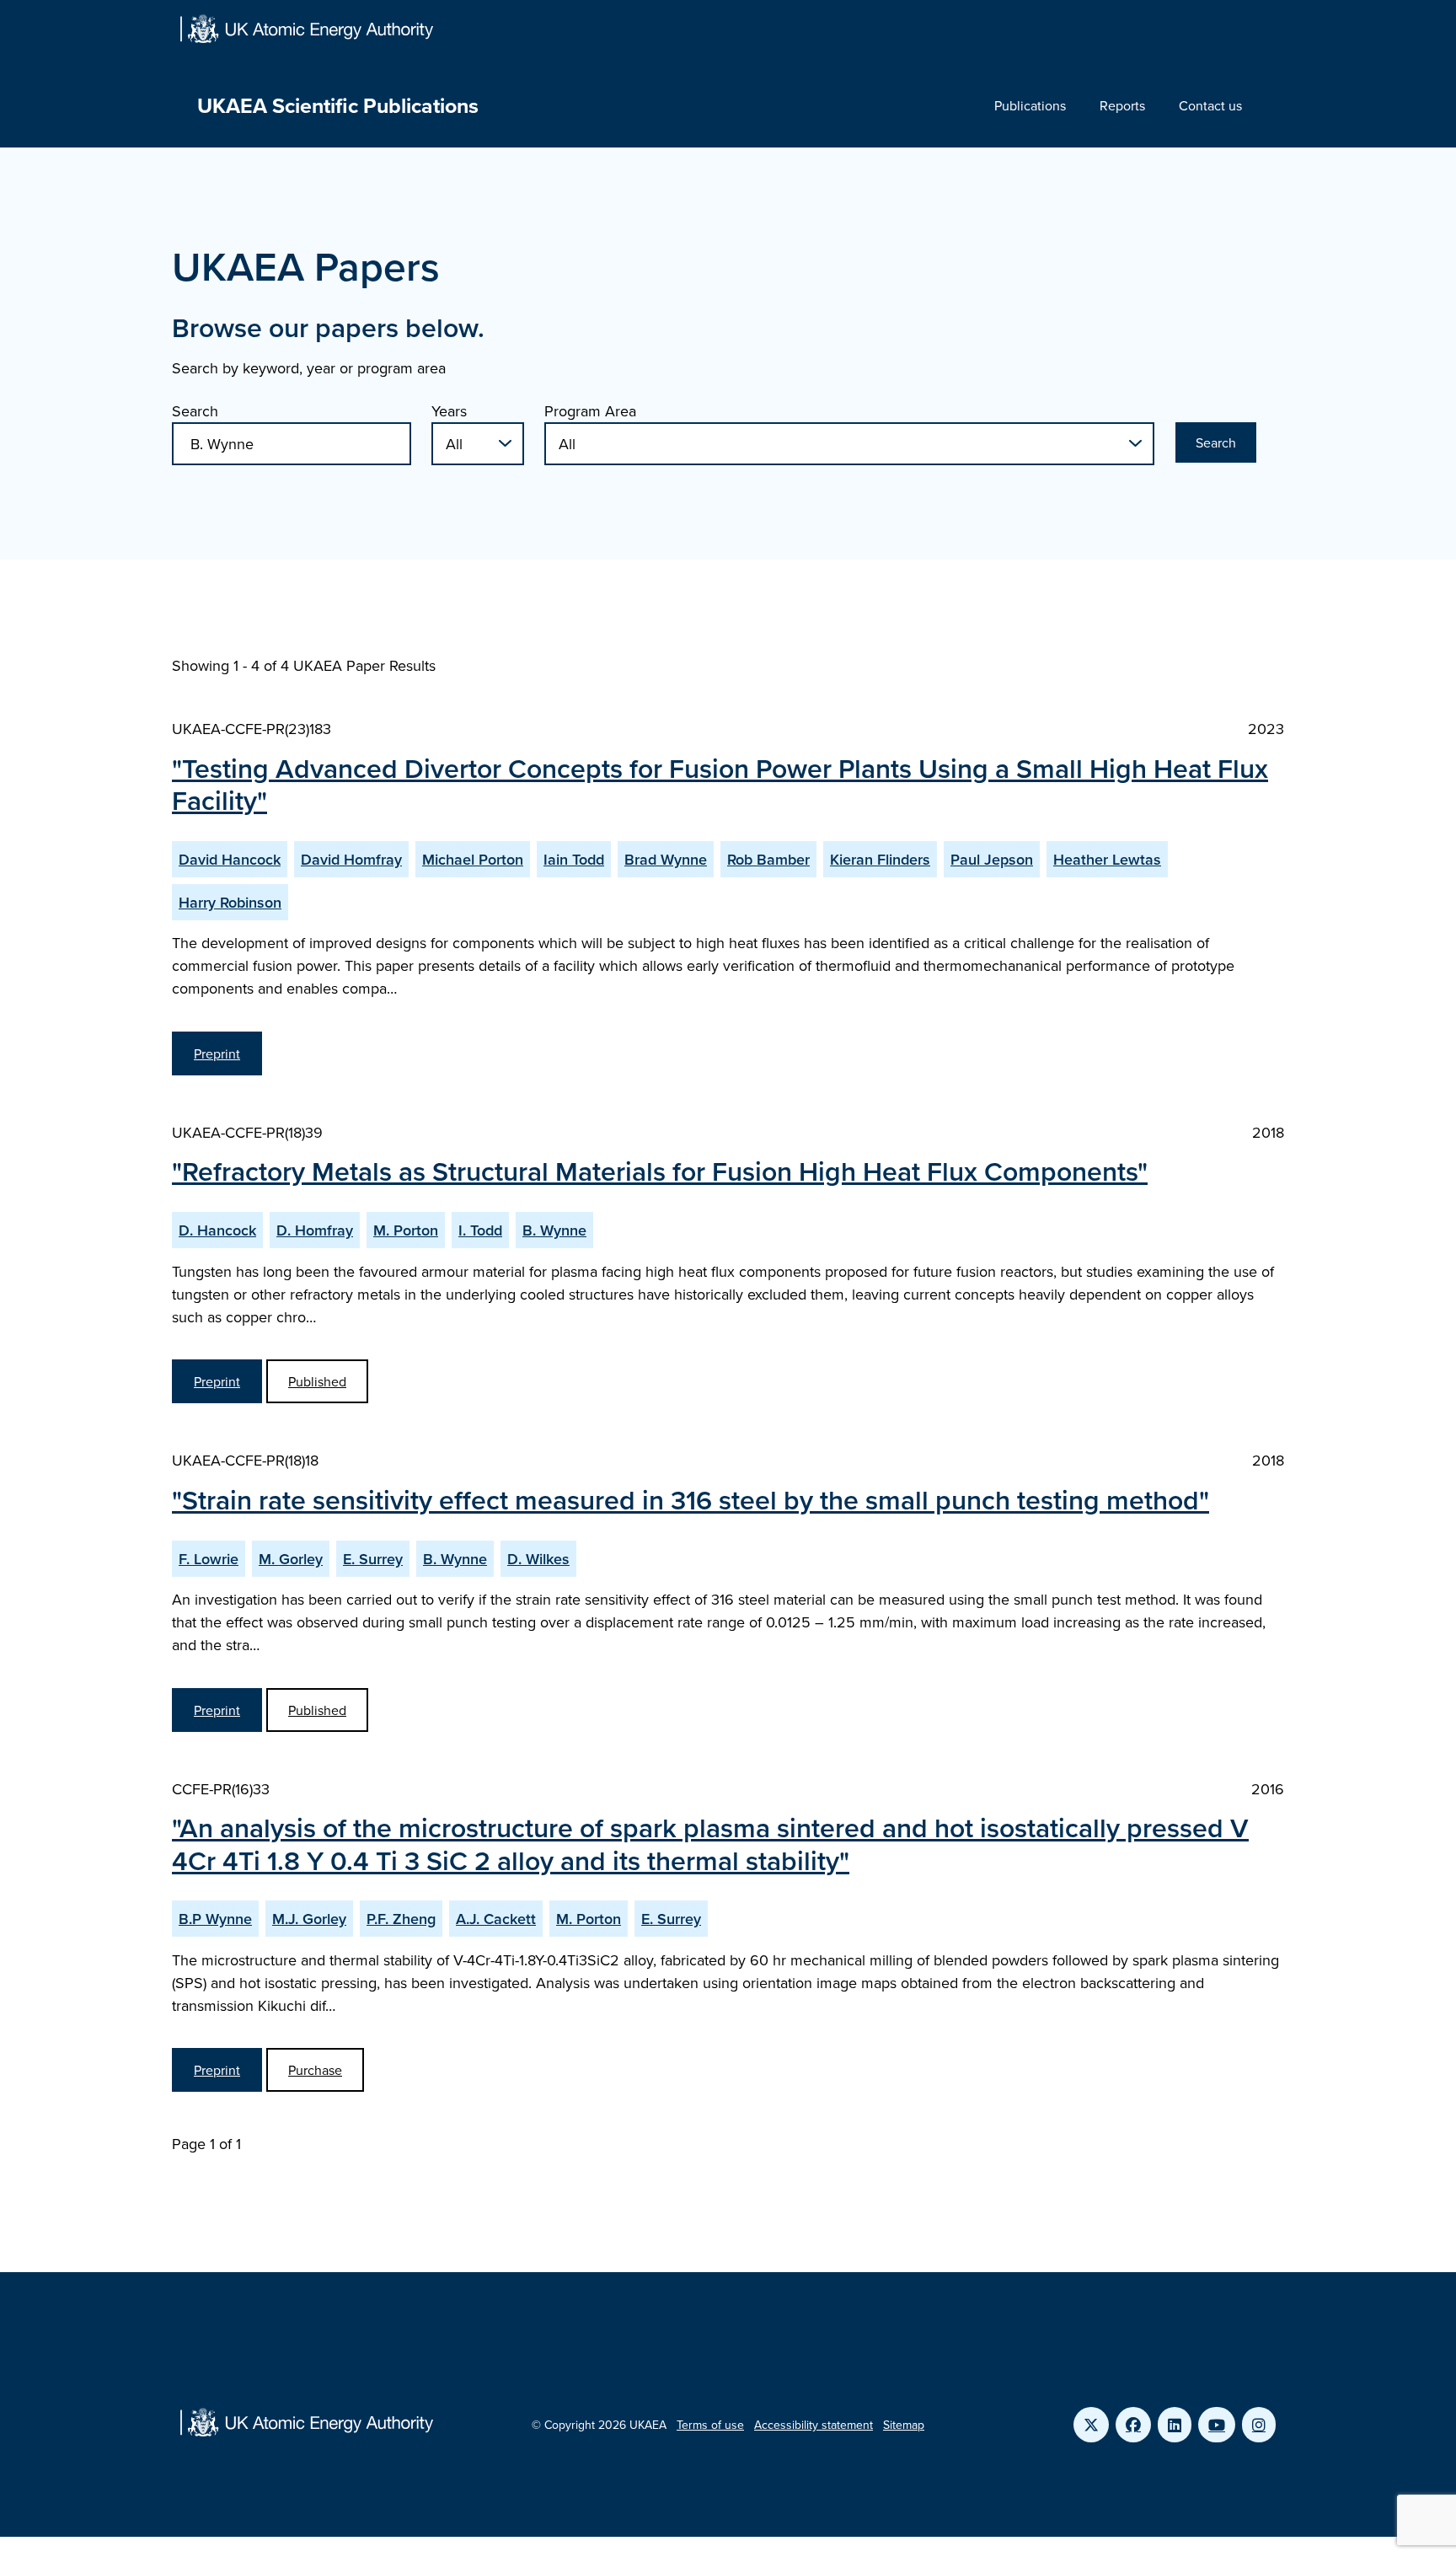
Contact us (1210, 105)
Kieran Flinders (880, 859)
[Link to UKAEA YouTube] (1217, 2425)
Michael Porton (473, 859)
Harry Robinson (230, 902)
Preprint (217, 1053)
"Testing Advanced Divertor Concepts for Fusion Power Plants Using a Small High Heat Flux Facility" (720, 784)
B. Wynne (554, 1230)
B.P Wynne (215, 1919)
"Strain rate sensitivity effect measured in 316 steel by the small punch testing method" (691, 1499)
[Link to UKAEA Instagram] (1259, 2425)
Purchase (315, 2070)
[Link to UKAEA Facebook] (1133, 2425)
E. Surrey (373, 1559)
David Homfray (351, 859)
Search (195, 411)
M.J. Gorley (309, 1919)
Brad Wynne (666, 859)
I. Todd (480, 1230)
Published (317, 1381)
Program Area (590, 411)
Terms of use (710, 2425)
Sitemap (904, 2425)
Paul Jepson (992, 859)
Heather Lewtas (1107, 859)
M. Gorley (291, 1559)
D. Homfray (315, 1230)
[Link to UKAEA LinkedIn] (1175, 2425)
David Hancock (230, 859)
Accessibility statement (814, 2425)
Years (449, 411)
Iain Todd (574, 859)
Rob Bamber (768, 859)
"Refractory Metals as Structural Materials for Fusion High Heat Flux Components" (660, 1171)
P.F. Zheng (401, 1919)
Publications (1030, 105)
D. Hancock (217, 1230)
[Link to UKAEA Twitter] (1091, 2425)
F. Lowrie (209, 1559)
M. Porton (406, 1230)
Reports (1122, 105)
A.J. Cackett (496, 1919)
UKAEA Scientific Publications (338, 105)
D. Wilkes (538, 1559)
